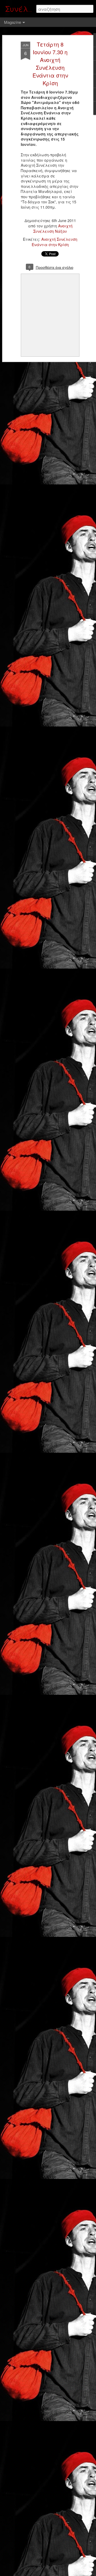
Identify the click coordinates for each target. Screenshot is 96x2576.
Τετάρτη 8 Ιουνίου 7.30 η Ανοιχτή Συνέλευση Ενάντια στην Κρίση (50, 64)
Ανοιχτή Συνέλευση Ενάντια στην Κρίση (55, 242)
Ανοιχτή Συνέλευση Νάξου (53, 228)
